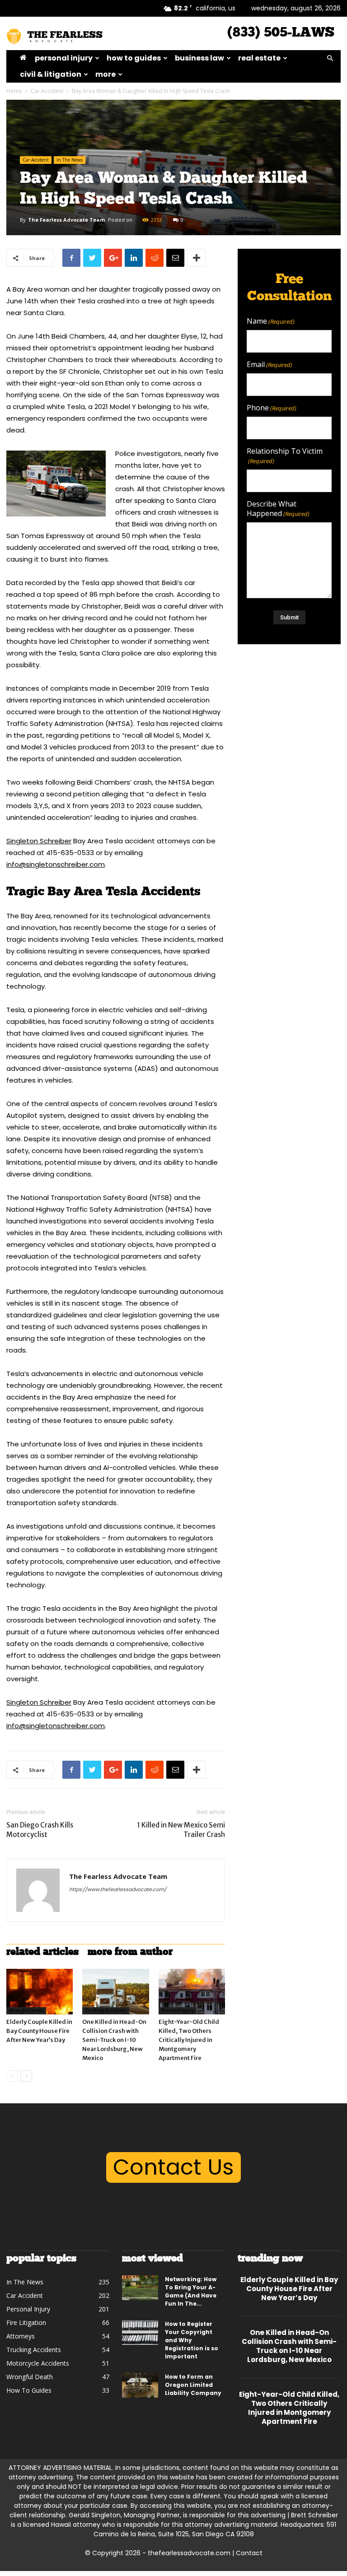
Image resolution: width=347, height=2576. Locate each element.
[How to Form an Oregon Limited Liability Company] (140, 2385)
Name (271, 321)
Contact (249, 2553)
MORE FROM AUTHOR (130, 1952)
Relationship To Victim (285, 456)
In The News (70, 160)
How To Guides (134, 58)
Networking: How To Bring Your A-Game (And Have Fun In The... (191, 2291)
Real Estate (259, 58)
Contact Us (173, 2167)
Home (14, 91)
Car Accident (47, 91)
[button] (330, 58)
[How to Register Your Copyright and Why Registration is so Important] (140, 2332)
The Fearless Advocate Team (66, 220)
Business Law (199, 58)
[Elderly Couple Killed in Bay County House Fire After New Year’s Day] (40, 1992)
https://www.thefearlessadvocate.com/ (118, 1889)
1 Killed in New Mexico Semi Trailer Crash (181, 1830)
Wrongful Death (26, 2011)
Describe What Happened (278, 509)
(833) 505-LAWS (281, 33)
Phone (272, 408)
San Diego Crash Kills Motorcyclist (40, 1830)
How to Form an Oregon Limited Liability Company (193, 2385)
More (106, 74)
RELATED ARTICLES (42, 1952)
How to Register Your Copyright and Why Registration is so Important (192, 2340)
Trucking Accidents (106, 2011)
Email (270, 365)
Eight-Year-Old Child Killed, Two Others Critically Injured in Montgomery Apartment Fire (189, 2040)
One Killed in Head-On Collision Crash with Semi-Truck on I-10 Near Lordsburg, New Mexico (114, 2040)
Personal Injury (64, 58)
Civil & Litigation (51, 74)
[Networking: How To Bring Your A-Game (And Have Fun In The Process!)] (140, 2288)
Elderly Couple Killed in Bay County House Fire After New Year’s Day (39, 2031)
